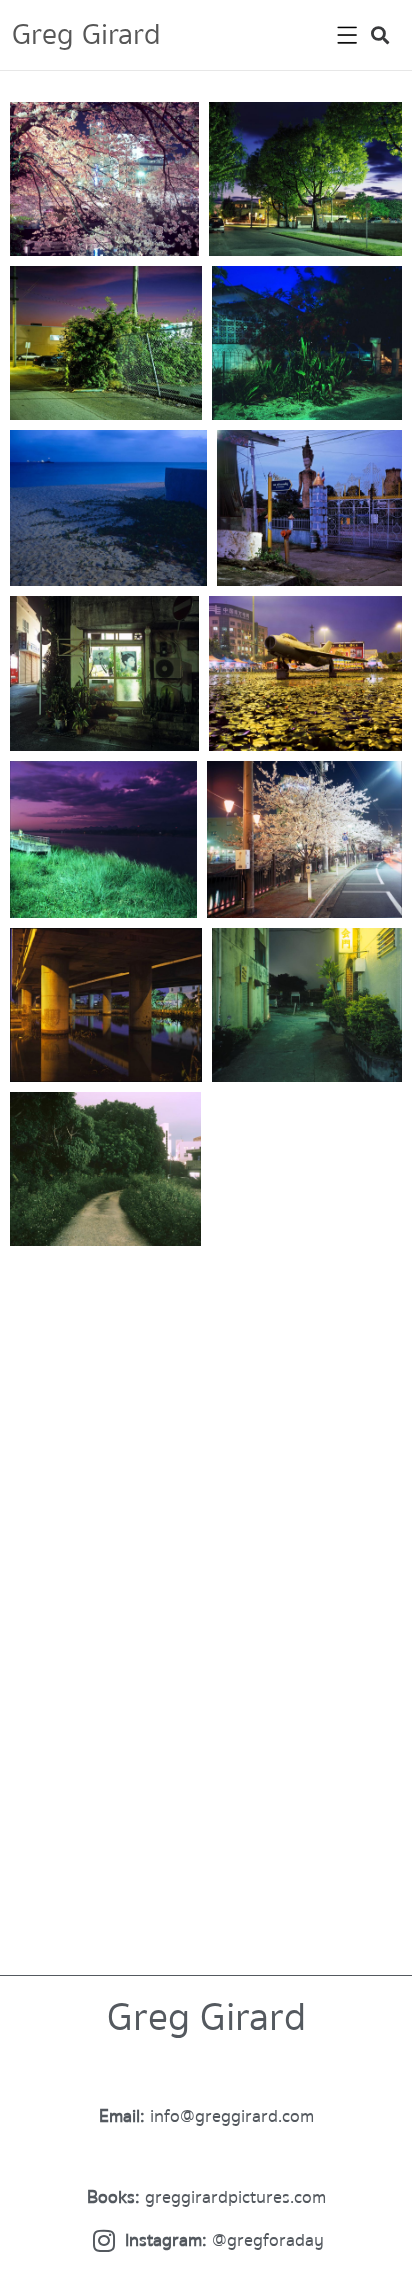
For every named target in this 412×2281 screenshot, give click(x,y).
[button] (380, 35)
